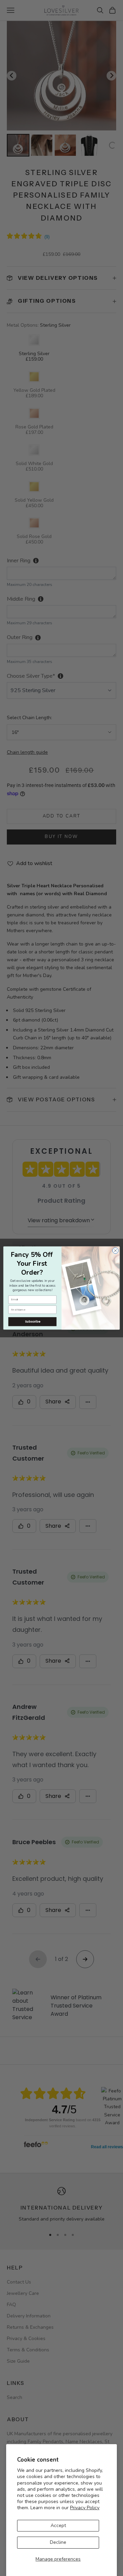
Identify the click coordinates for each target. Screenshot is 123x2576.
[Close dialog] (115, 1251)
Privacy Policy (85, 2508)
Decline (58, 2542)
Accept (58, 2525)
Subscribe (32, 1322)
